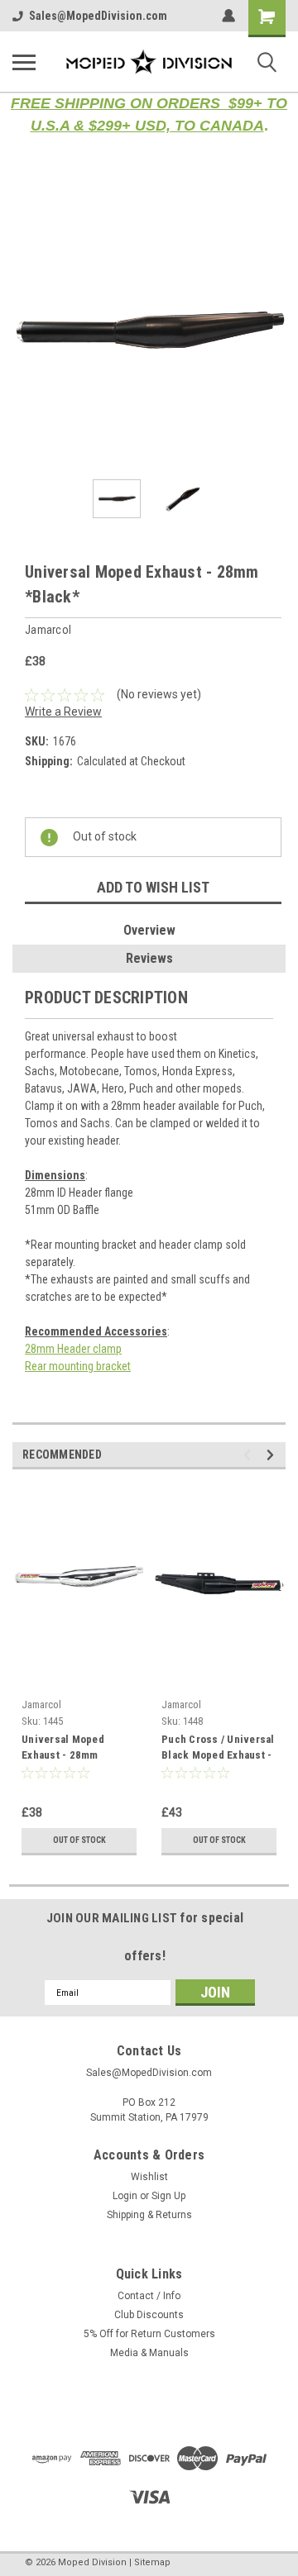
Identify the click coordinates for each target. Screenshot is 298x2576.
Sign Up (168, 2196)
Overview (149, 930)
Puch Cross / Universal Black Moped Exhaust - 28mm (218, 1749)
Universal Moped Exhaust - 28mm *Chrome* (63, 1749)
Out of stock (79, 1840)
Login (125, 2196)
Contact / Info (149, 2296)
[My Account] (228, 16)
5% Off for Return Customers (149, 2334)
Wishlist (149, 2177)
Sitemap (152, 2562)
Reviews (149, 958)
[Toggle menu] (24, 62)
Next (273, 331)
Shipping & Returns (149, 2215)
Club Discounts (149, 2315)
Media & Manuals (149, 2353)
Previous (25, 331)
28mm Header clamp (73, 1349)
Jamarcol (41, 1705)
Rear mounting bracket (78, 1366)
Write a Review (63, 712)
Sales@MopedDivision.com (98, 16)
